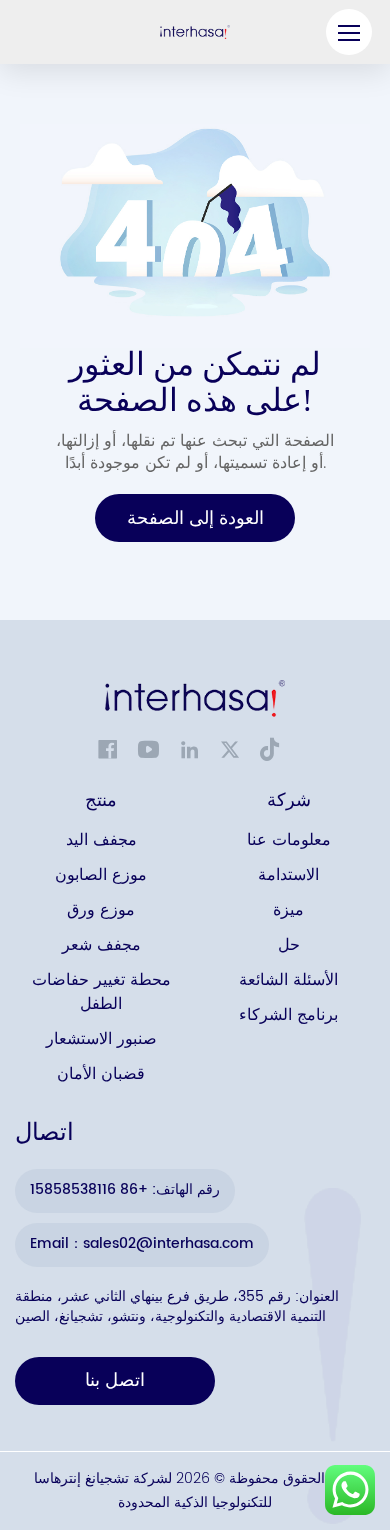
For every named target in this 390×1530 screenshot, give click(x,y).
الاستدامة (288, 875)
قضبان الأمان (101, 1074)
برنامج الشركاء (288, 1015)
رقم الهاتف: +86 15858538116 (125, 1189)
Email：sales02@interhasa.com (142, 1243)
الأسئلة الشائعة (288, 980)
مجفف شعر (101, 945)
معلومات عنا (289, 840)
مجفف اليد (101, 840)
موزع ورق (101, 910)
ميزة (288, 910)
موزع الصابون (101, 875)
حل (289, 945)
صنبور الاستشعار (101, 1039)
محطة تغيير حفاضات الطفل (101, 992)
